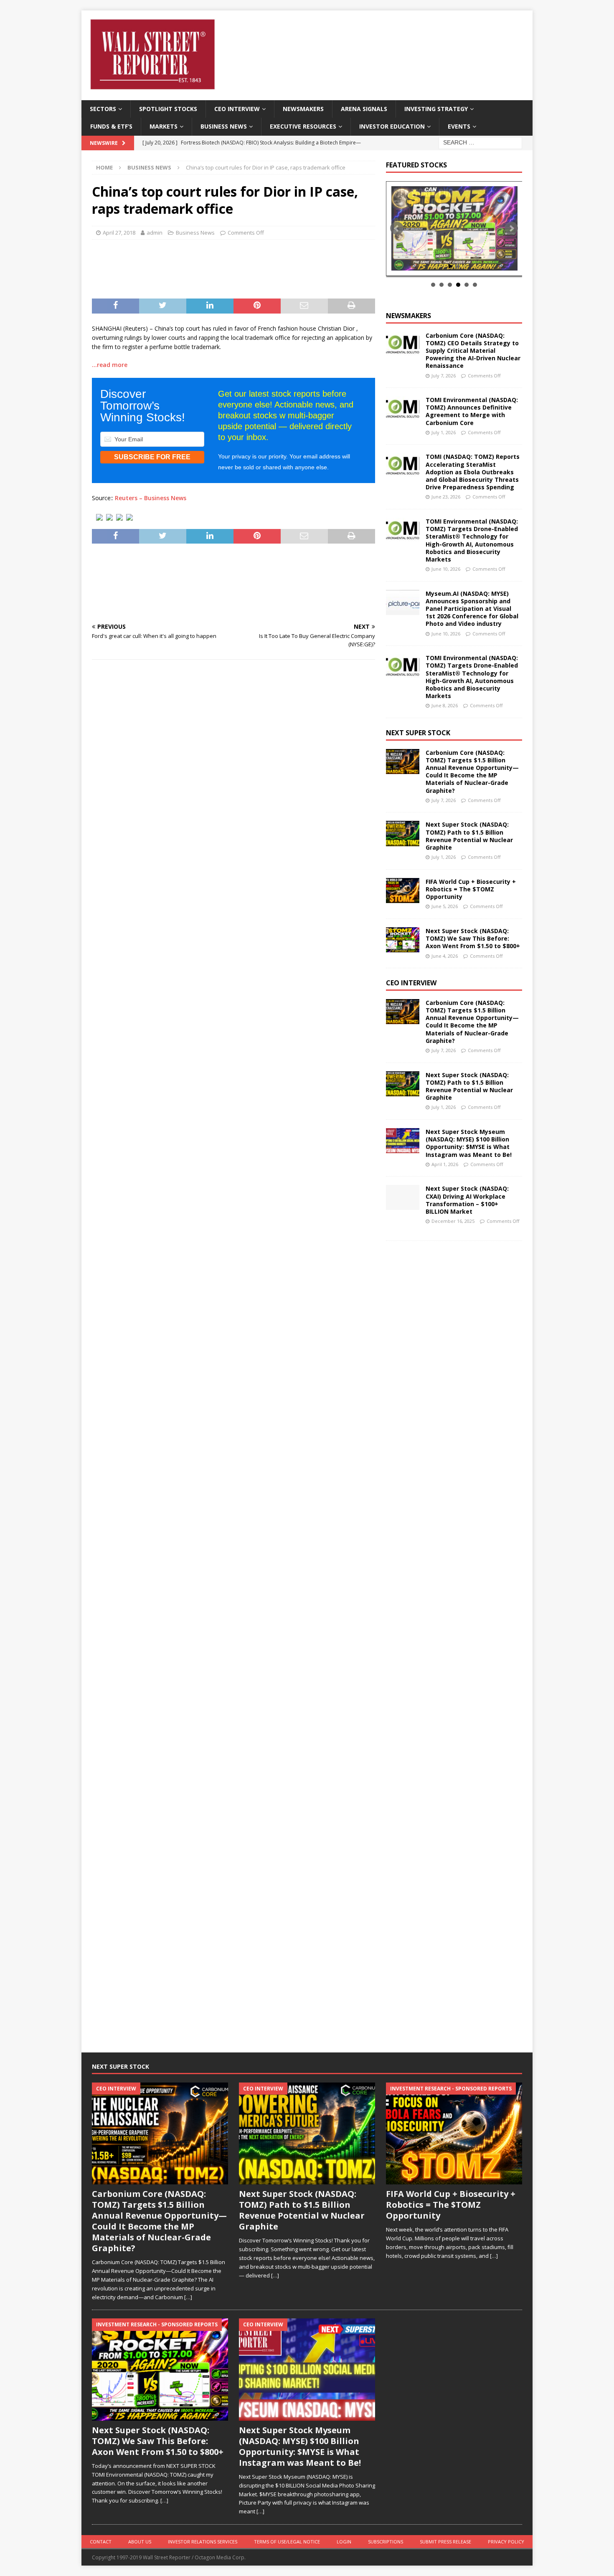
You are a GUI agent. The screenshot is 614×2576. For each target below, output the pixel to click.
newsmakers (408, 316)
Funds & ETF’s (111, 126)
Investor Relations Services (203, 2542)
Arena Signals (364, 109)
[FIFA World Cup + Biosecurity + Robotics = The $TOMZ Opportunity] (403, 891)
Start (451, 266)
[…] (188, 2297)
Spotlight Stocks (168, 109)
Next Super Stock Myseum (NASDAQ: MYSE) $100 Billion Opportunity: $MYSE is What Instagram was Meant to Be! (469, 1143)
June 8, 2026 (445, 705)
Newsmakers (303, 109)
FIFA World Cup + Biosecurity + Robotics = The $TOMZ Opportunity (471, 889)
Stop (457, 266)
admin (155, 233)
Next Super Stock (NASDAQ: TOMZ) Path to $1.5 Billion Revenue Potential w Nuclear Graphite (469, 836)
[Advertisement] (233, 267)
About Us (140, 2542)
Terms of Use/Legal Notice (287, 2542)
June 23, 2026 (446, 497)
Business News (224, 126)
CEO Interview (237, 109)
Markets (164, 126)
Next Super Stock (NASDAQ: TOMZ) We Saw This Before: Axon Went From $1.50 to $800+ (473, 938)
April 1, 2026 (445, 1164)
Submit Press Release (445, 2542)
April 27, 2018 (119, 233)
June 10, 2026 (446, 569)
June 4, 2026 (445, 956)
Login (344, 2542)
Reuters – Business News (151, 498)
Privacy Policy (506, 2542)
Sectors (103, 109)
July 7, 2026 (444, 376)
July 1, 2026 (444, 432)
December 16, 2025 (453, 1221)
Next (511, 228)
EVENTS (459, 126)
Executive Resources (303, 126)
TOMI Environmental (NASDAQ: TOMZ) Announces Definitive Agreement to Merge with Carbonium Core (472, 411)
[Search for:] (480, 142)
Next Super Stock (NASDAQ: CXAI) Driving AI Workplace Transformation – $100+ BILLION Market (467, 1200)
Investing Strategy (436, 109)
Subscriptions (386, 2542)
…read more (110, 365)
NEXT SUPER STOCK (418, 733)
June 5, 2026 (445, 906)
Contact (101, 2542)
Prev (397, 228)
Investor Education (392, 126)
